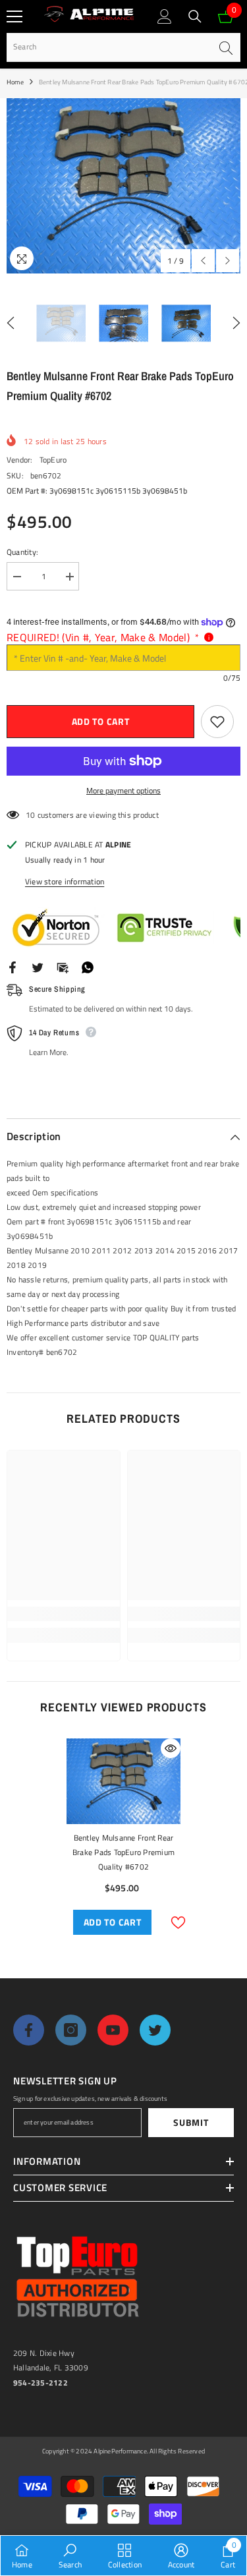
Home (15, 82)
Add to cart (101, 721)
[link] (64, 1614)
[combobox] (109, 47)
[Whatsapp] (88, 966)
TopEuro (53, 460)
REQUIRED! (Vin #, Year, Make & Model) (103, 637)
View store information (65, 881)
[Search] (195, 16)
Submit (191, 2122)
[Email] (63, 966)
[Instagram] (71, 2030)
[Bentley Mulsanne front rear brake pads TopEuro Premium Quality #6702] (123, 1781)
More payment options (123, 790)
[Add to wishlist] (217, 722)
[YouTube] (113, 2030)
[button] (203, 261)
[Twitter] (38, 966)
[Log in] (165, 16)
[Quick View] (171, 1748)
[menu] (14, 16)
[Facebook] (13, 966)
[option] (123, 186)
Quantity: (22, 552)
